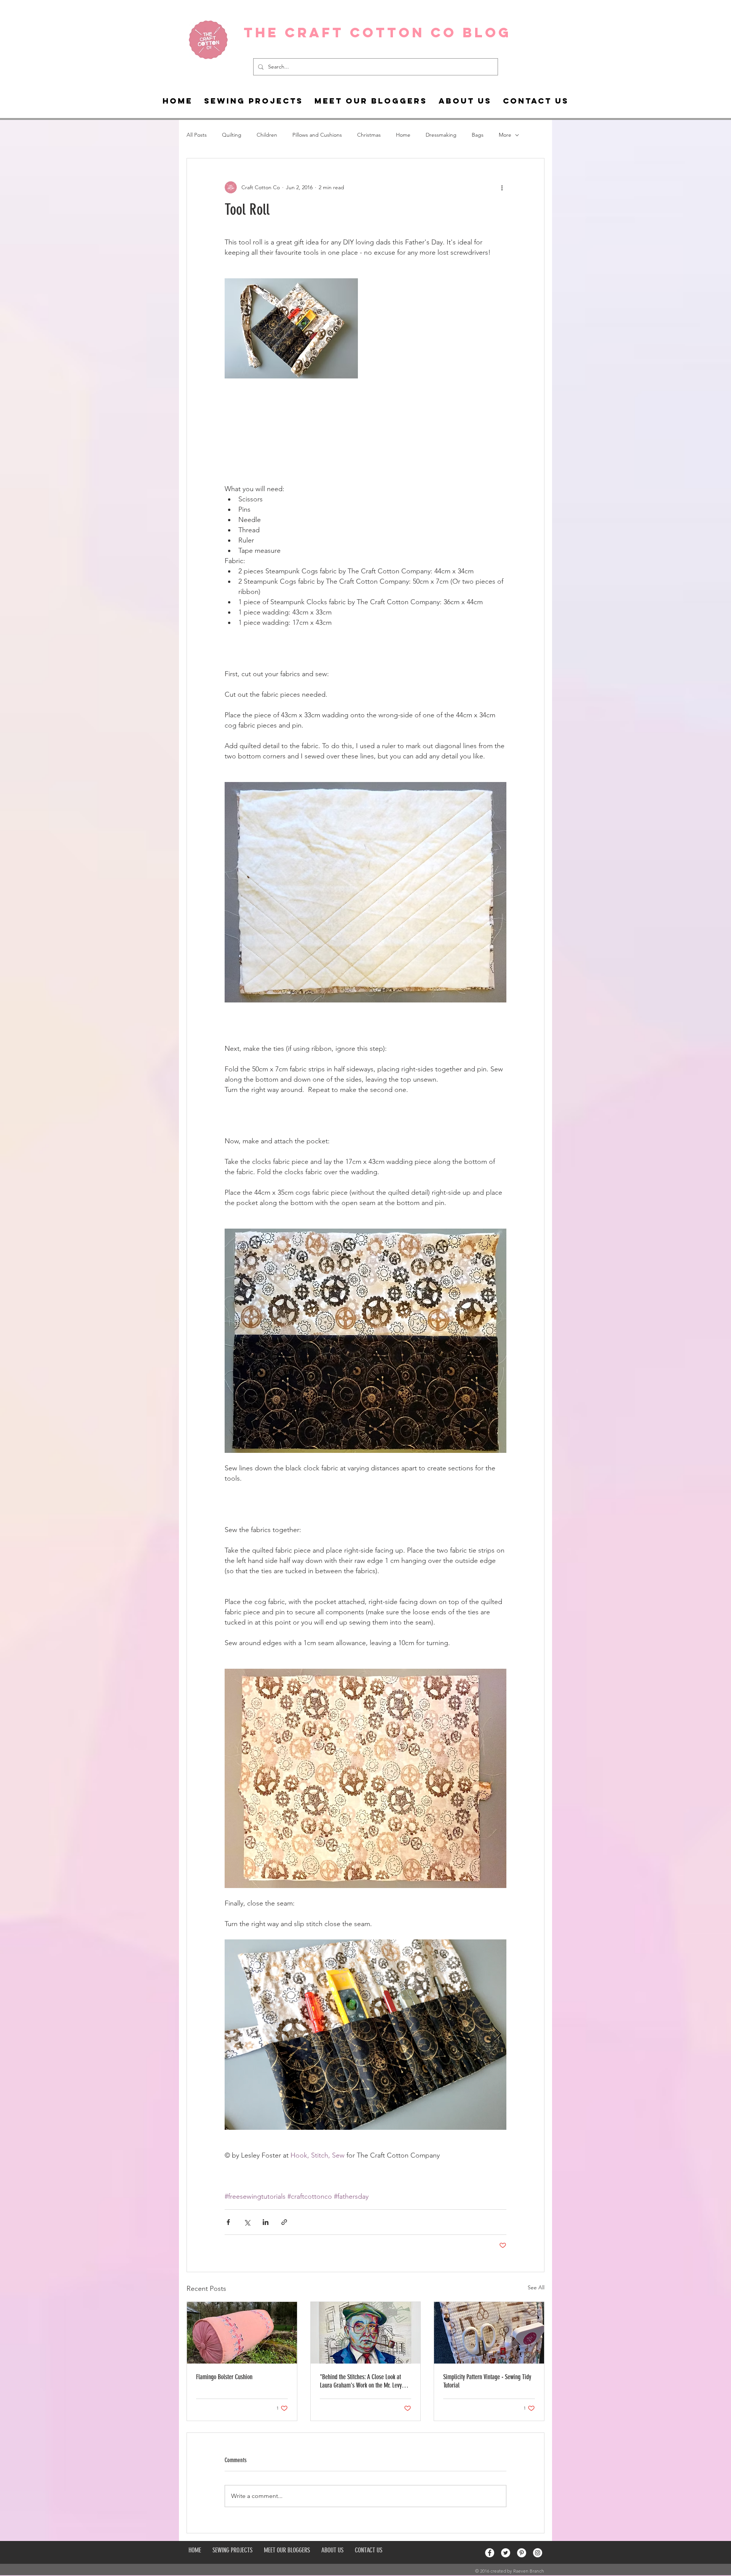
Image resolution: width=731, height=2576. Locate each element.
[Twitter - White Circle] (506, 2553)
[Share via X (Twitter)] (247, 2222)
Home (403, 135)
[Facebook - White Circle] (490, 2553)
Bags (478, 135)
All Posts (197, 135)
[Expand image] (365, 2035)
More (505, 135)
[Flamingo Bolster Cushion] (242, 2333)
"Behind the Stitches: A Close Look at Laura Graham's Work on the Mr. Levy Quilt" (361, 2381)
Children (267, 135)
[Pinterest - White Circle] (522, 2553)
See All (536, 2287)
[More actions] (502, 187)
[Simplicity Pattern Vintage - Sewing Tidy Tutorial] (489, 2333)
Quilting (232, 135)
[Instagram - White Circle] (538, 2553)
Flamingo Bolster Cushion (224, 2377)
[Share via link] (284, 2222)
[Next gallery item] (497, 2035)
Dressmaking (441, 135)
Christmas (369, 135)
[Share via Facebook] (228, 2222)
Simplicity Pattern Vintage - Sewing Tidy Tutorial (487, 2381)
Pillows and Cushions (317, 135)
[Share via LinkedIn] (266, 2222)
